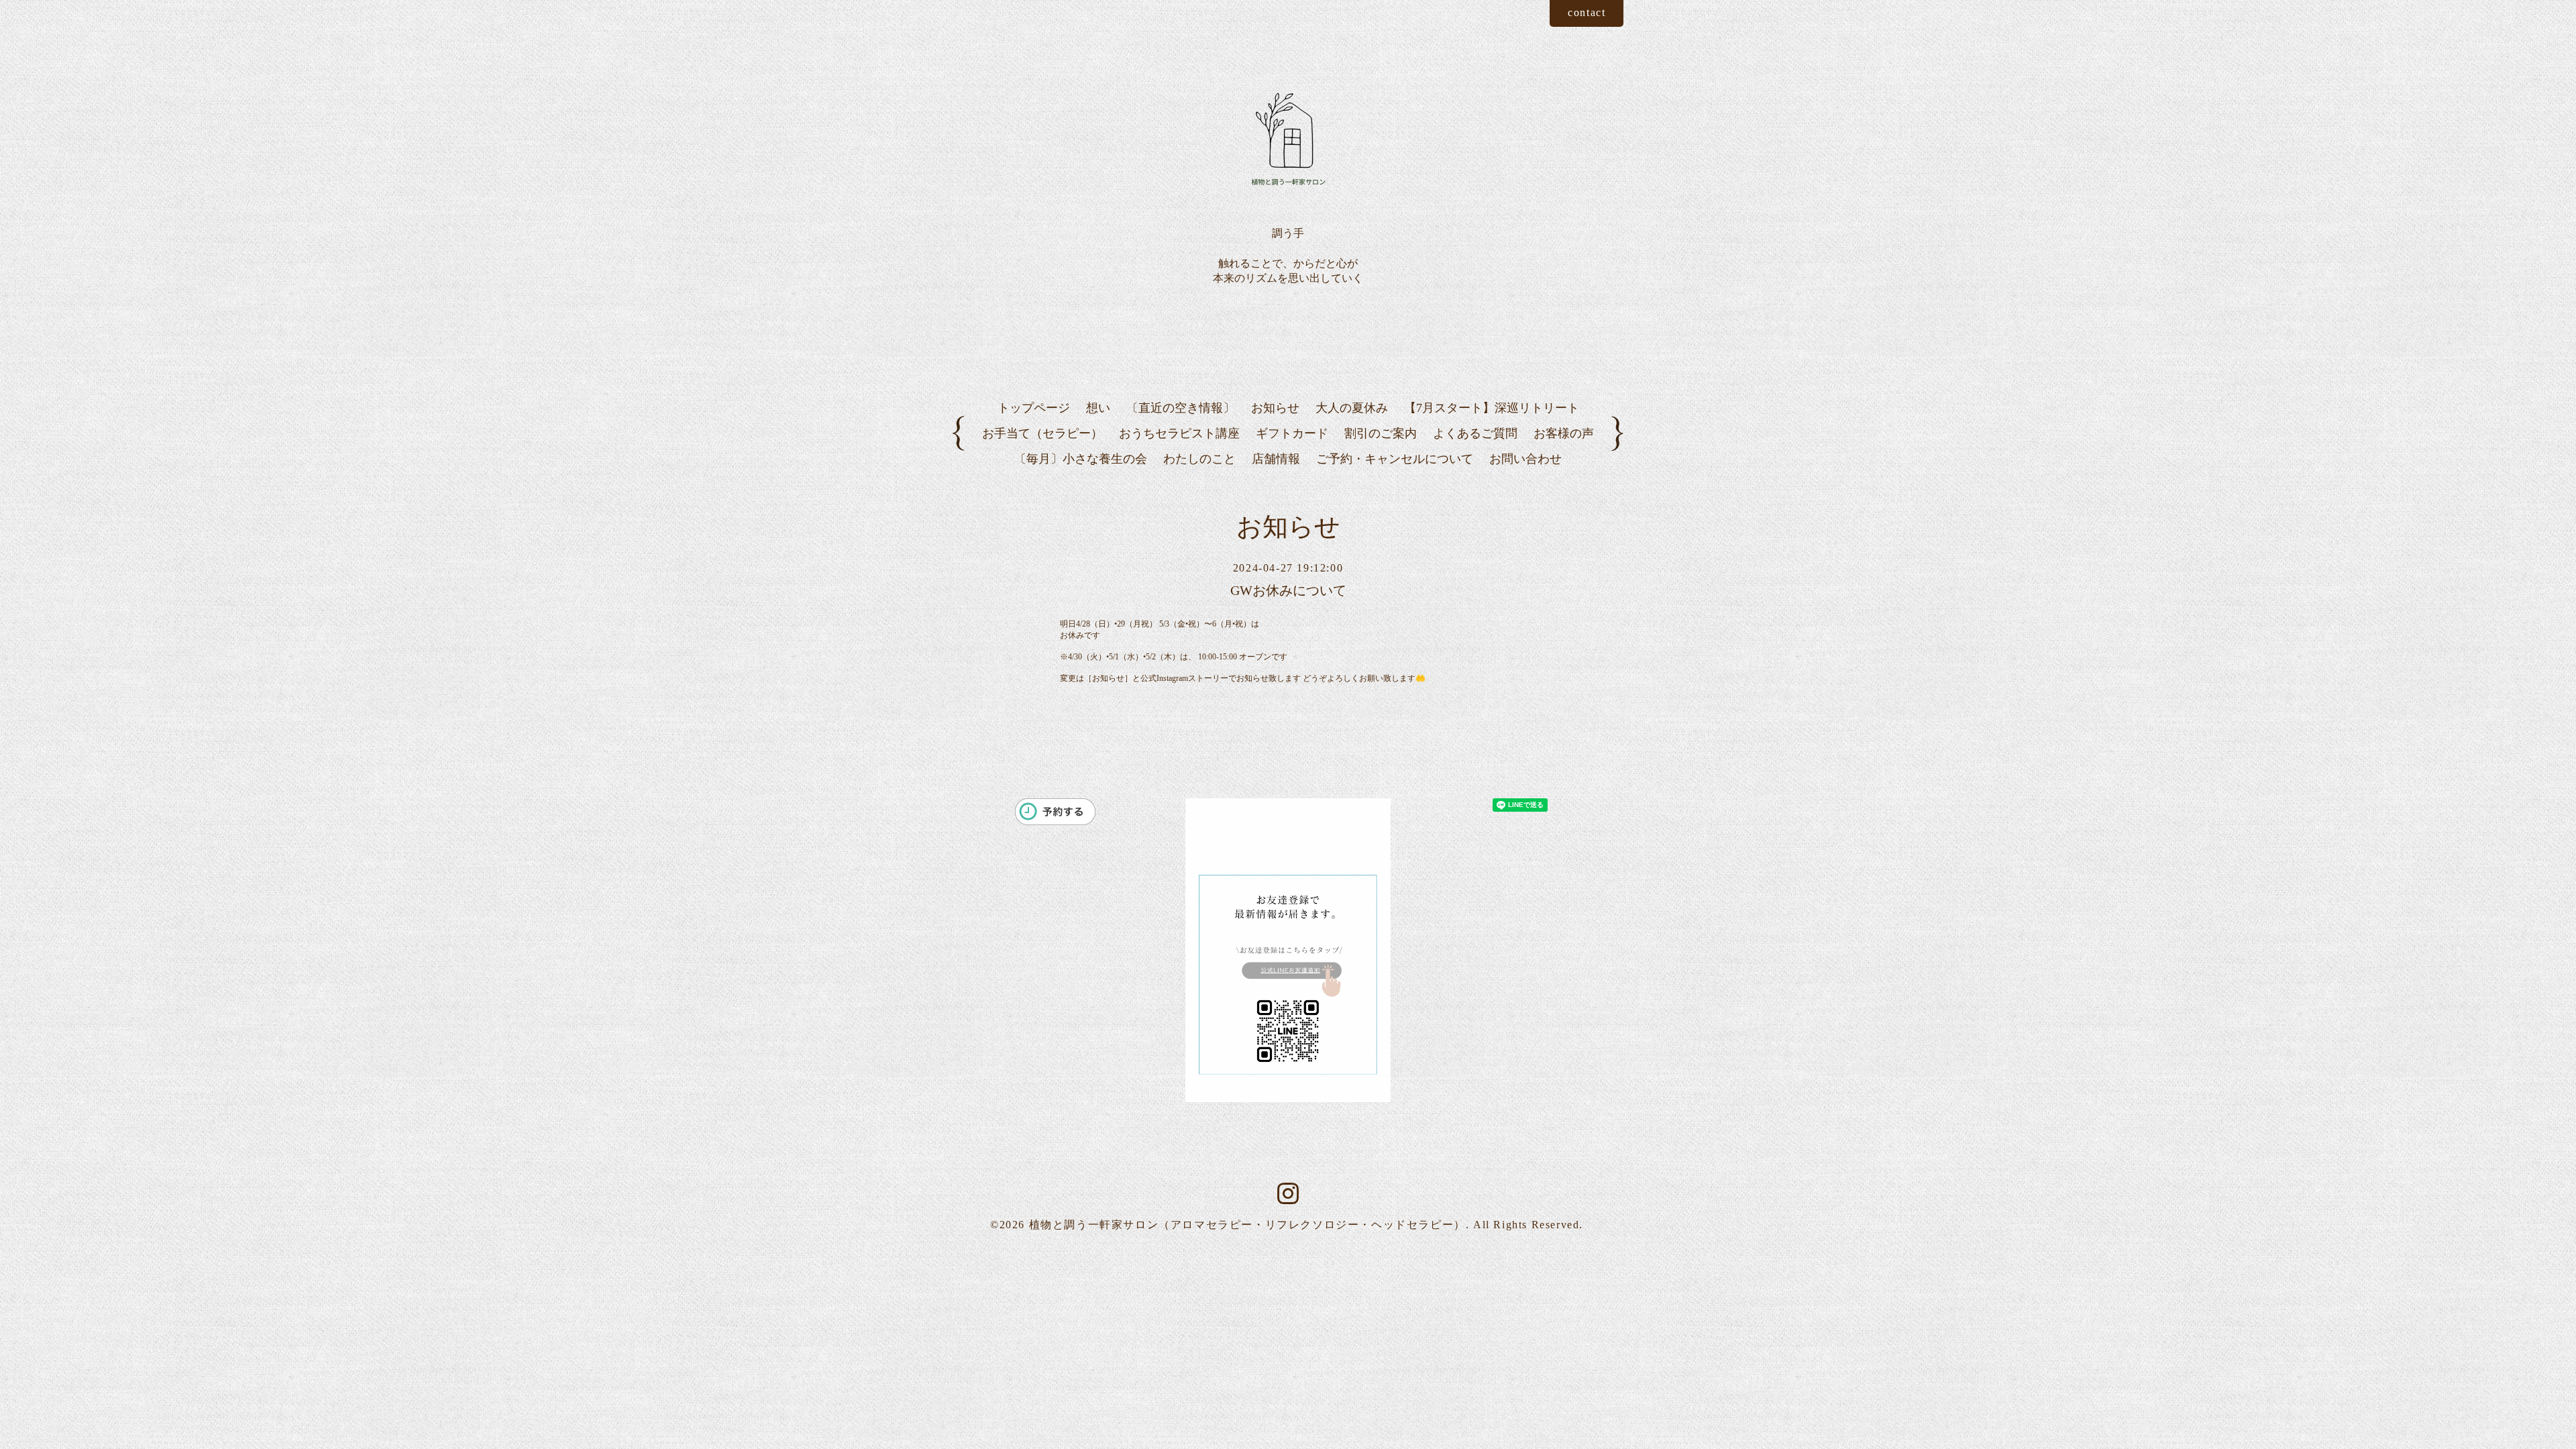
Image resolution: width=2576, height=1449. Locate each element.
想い (1098, 408)
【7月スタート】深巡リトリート (1492, 408)
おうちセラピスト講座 (1179, 433)
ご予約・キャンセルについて (1395, 459)
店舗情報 (1276, 459)
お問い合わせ (1525, 459)
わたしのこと (1199, 459)
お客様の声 (1564, 433)
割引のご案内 (1381, 433)
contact (1587, 12)
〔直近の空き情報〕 (1181, 408)
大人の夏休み (1352, 408)
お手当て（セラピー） (1042, 433)
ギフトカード (1292, 433)
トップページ (1034, 408)
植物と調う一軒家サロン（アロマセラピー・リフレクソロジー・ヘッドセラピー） (1247, 1225)
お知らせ (1275, 408)
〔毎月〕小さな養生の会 (1081, 459)
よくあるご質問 (1475, 433)
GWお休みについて (1288, 590)
